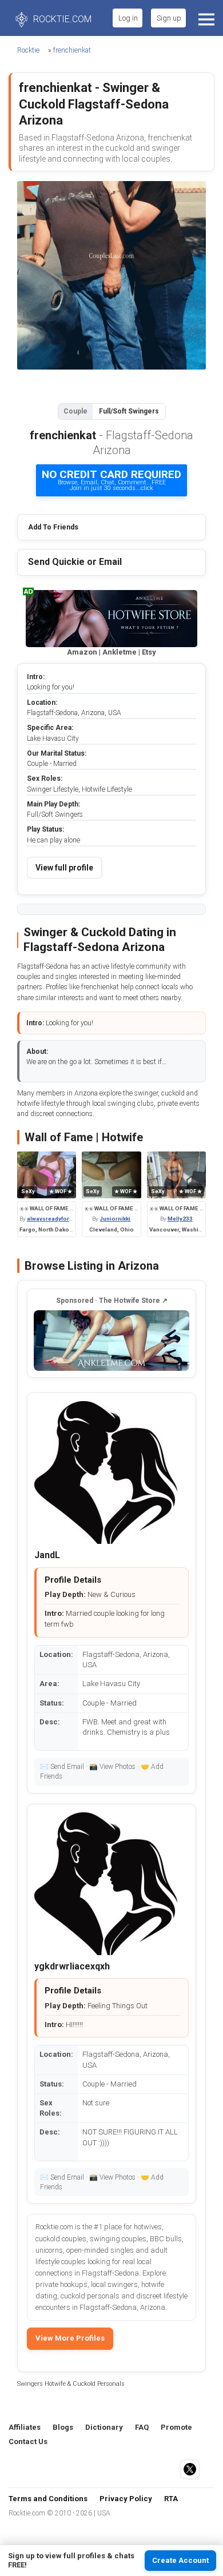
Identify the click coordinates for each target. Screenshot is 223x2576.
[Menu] (205, 18)
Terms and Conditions (48, 2499)
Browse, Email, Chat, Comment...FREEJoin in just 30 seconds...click (111, 480)
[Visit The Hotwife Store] (111, 1341)
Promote (176, 2427)
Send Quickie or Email (75, 562)
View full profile (64, 868)
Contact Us (28, 2441)
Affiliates (25, 2427)
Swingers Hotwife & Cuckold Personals (71, 2384)
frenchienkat (72, 50)
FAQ (142, 2427)
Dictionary (104, 2427)
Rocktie (28, 50)
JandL (47, 1555)
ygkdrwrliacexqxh (72, 1966)
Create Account (180, 2560)
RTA (171, 2499)
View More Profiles (70, 2338)
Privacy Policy (126, 2499)
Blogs (63, 2427)
